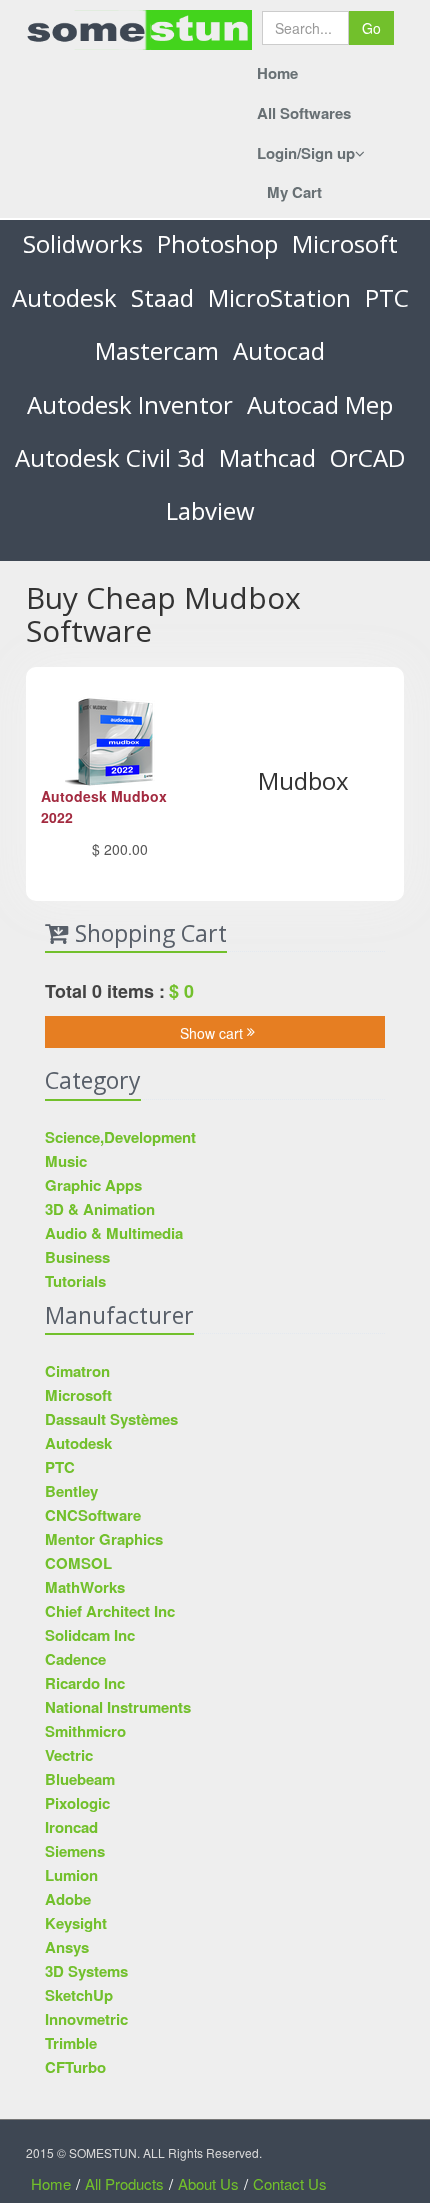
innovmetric (86, 2019)
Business (77, 1257)
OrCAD (367, 457)
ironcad (71, 1827)
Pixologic (77, 1803)
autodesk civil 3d (110, 457)
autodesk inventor (130, 404)
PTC (387, 297)
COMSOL (78, 1563)
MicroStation (279, 297)
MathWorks (85, 1587)
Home (277, 73)
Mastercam (157, 350)
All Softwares (304, 113)
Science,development (120, 1137)
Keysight (76, 1923)
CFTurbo (75, 2067)
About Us (208, 2183)
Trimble (71, 2043)
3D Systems (86, 1971)
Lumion (71, 1875)
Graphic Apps (93, 1185)
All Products (124, 2183)
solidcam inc (90, 1635)
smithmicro (85, 1731)
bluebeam (80, 1779)
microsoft (345, 243)
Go (371, 28)
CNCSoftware (93, 1515)
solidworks (83, 243)
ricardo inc (85, 1683)
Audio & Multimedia (114, 1233)
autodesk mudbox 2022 (104, 806)
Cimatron (77, 1371)
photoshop (217, 243)
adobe (68, 1899)
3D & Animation (100, 1209)
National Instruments (118, 1707)
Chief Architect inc (110, 1611)
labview (210, 510)
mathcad (267, 457)
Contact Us (290, 2183)
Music (66, 1161)
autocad (279, 350)
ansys (67, 1947)
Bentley (71, 1491)
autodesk (64, 297)
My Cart (294, 192)
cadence (75, 1659)
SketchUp (79, 1995)
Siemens (75, 1851)
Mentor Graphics (104, 1539)
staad (162, 297)
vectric (69, 1755)
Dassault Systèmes (111, 1419)
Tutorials (75, 1281)
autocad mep (320, 404)
